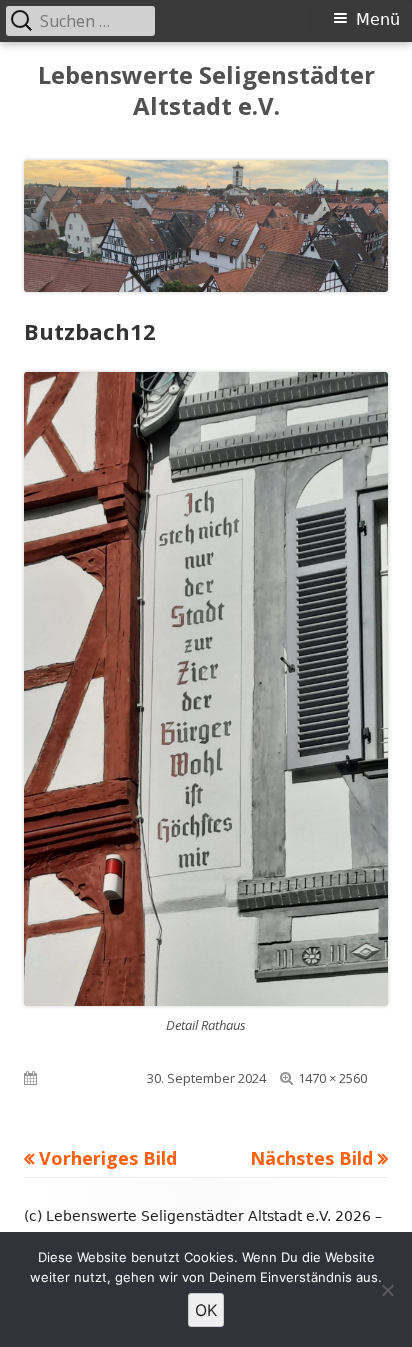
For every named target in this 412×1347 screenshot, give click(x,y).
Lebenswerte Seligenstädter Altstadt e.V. (206, 91)
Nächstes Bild (311, 1158)
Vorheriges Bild (108, 1158)
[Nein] (387, 1290)
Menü (378, 19)
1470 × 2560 (332, 1078)
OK (206, 1310)
